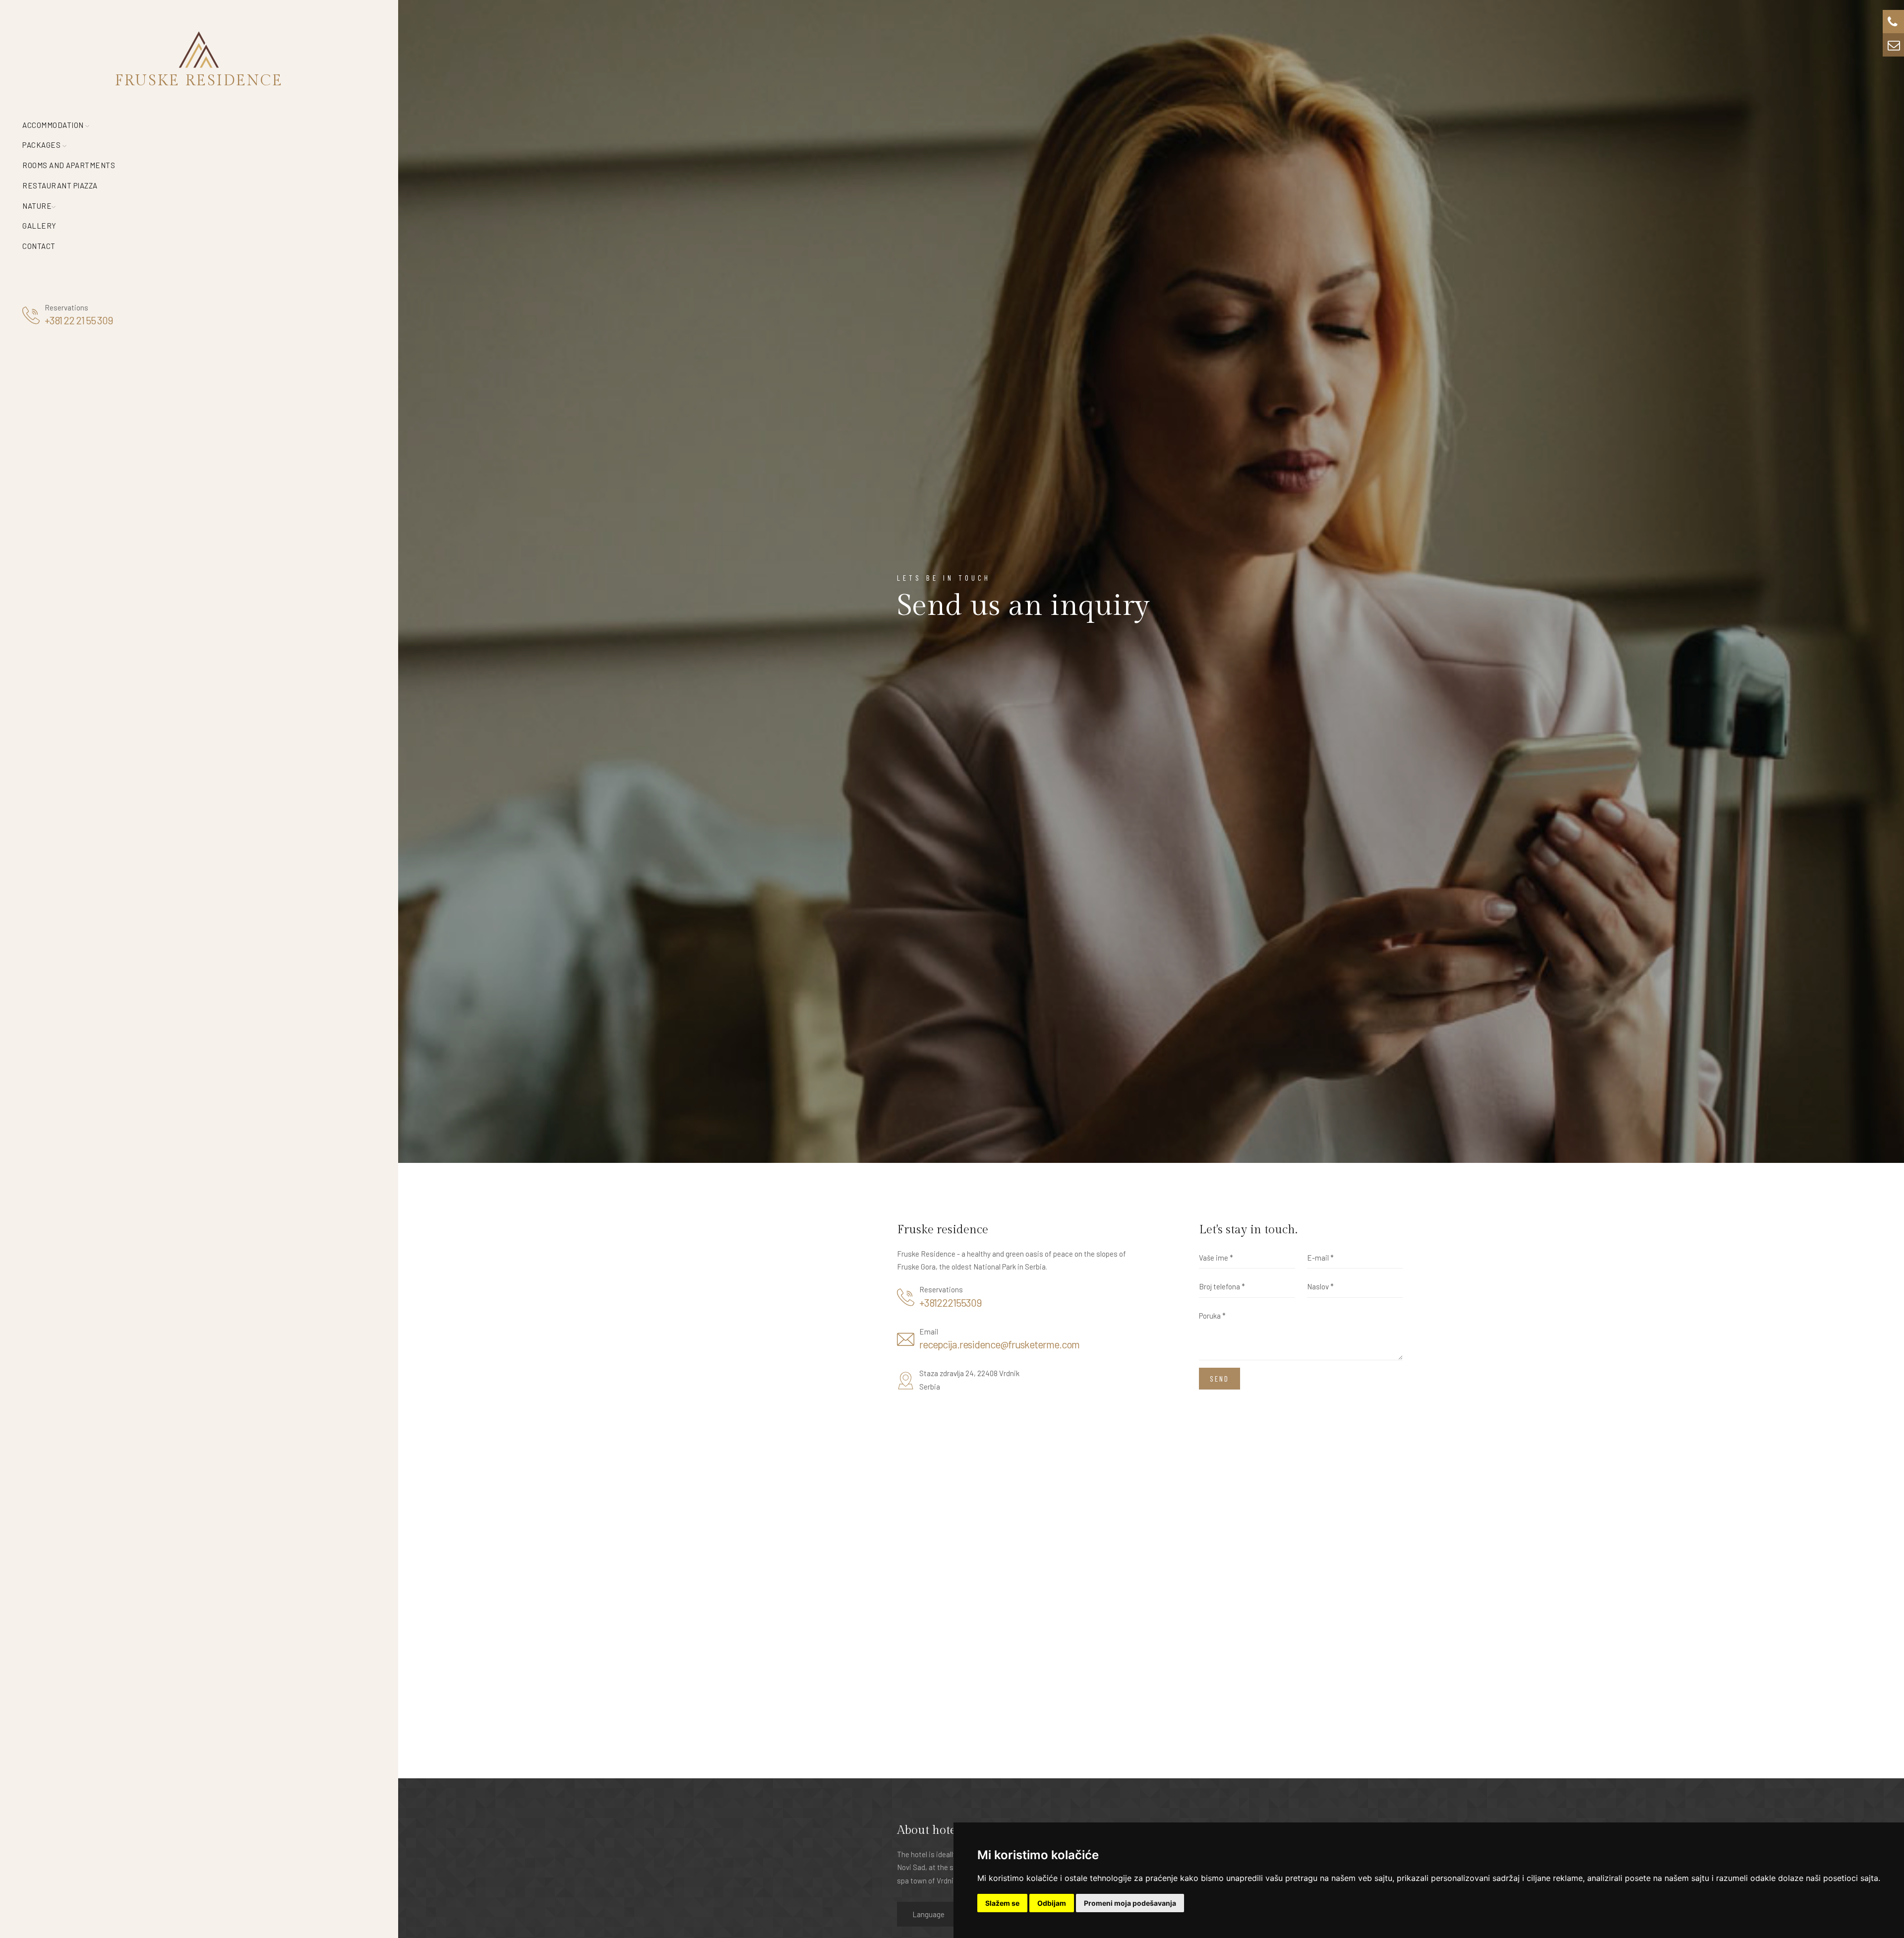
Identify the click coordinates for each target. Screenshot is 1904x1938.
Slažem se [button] (1002, 1903)
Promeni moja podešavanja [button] (1130, 1903)
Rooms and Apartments (69, 165)
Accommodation (54, 125)
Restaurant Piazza (60, 185)
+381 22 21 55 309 (79, 320)
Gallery (39, 226)
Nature (37, 206)
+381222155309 (951, 1302)
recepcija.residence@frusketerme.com (999, 1344)
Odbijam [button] (1052, 1903)
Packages (42, 145)
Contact (39, 246)
